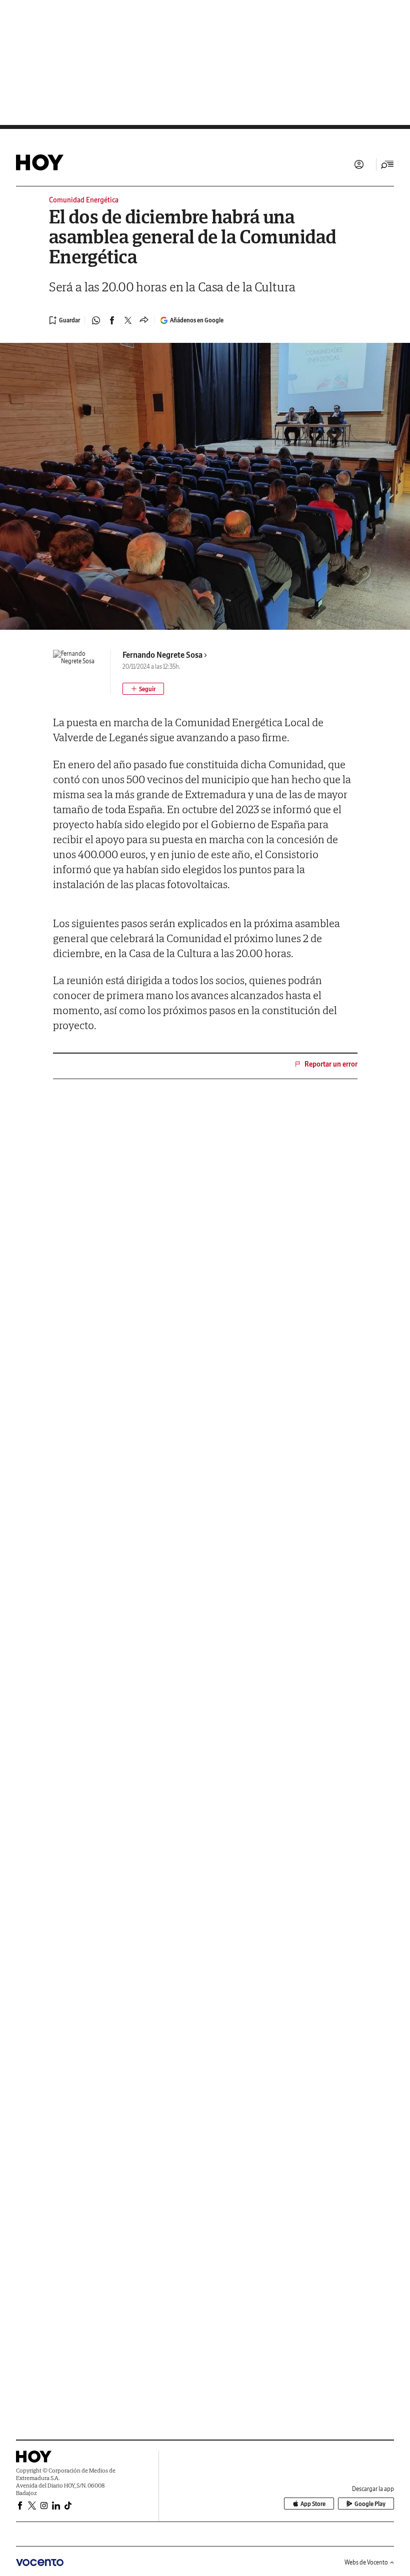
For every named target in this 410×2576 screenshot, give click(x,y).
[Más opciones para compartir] (144, 320)
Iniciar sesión (359, 164)
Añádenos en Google (197, 320)
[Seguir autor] (143, 689)
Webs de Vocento (366, 2562)
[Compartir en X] (128, 320)
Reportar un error (331, 1064)
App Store (313, 2504)
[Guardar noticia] (64, 320)
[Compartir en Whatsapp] (96, 320)
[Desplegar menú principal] (387, 164)
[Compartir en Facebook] (112, 320)
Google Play (370, 2504)
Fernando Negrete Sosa (162, 655)
